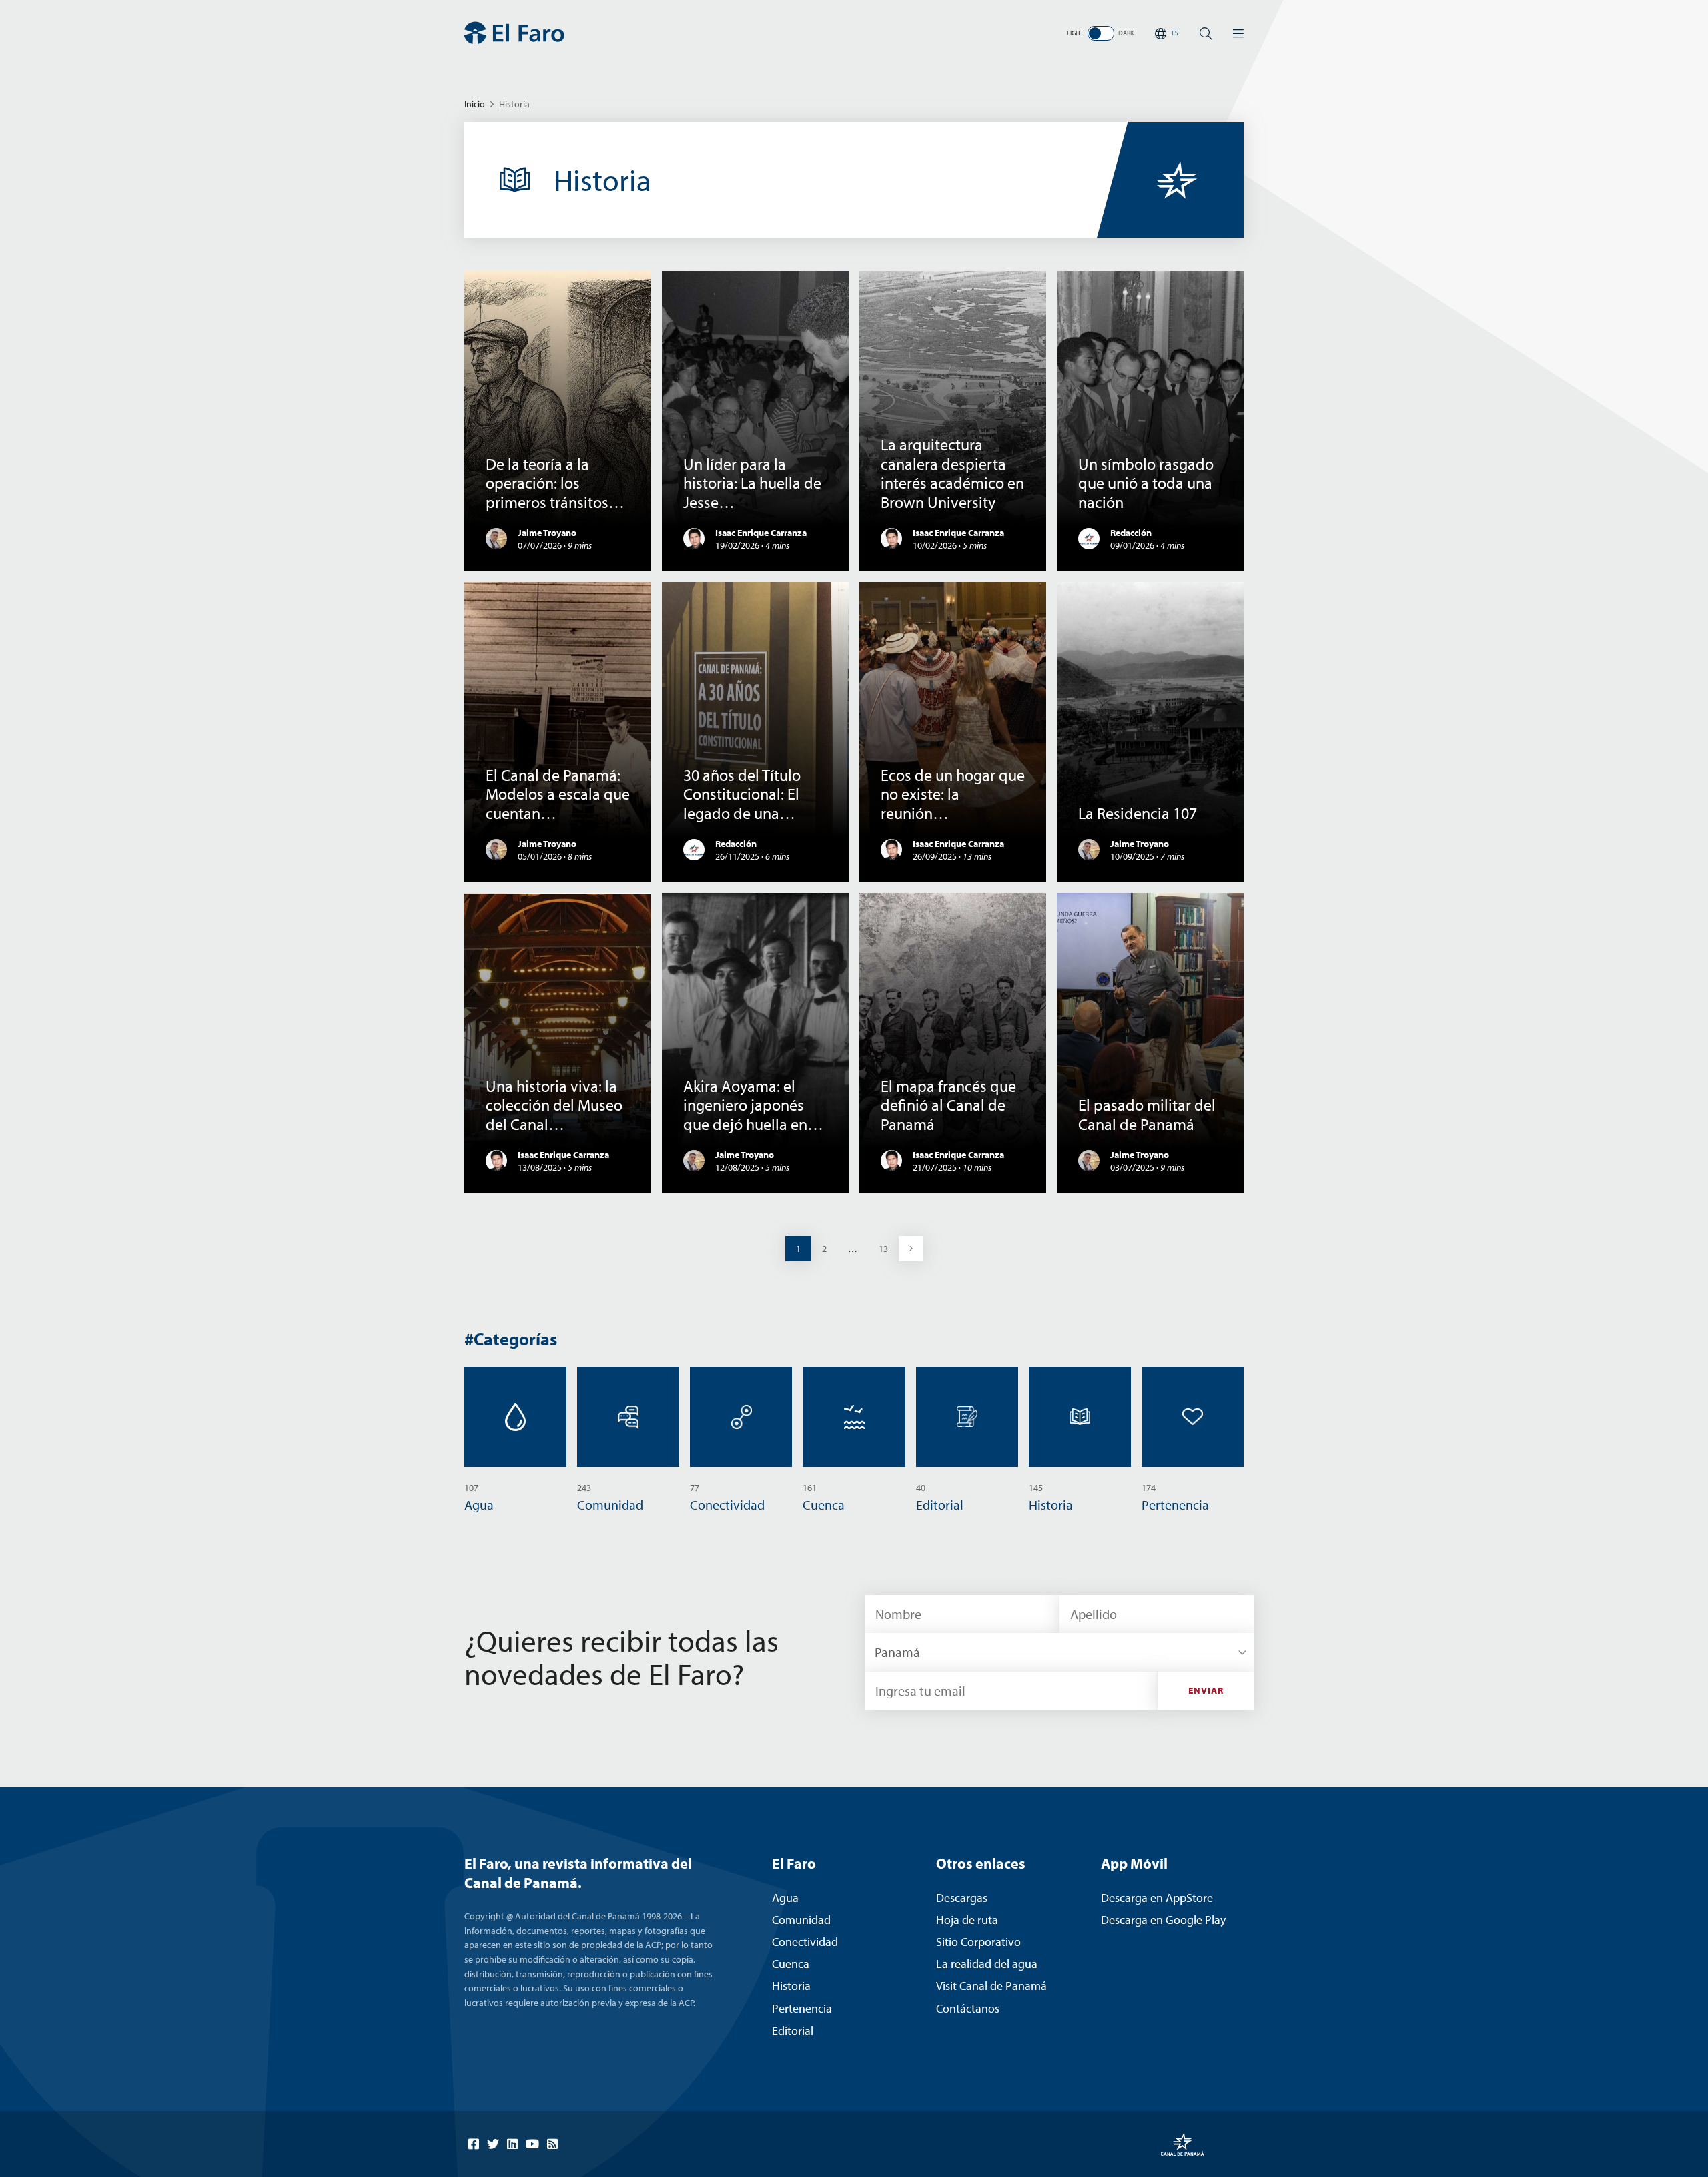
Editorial (793, 2031)
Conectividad (805, 1942)
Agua (785, 1898)
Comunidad (801, 1920)
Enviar (1206, 1690)
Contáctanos (968, 2008)
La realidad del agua (987, 1964)
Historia (791, 1986)
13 (888, 1248)
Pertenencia (802, 2008)
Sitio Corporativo (978, 1942)
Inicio (475, 104)
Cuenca (791, 1964)
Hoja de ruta (967, 1920)
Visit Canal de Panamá (991, 1986)
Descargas (962, 1898)
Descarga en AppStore (1157, 1898)
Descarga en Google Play (1163, 1920)
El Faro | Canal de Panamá (514, 33)
